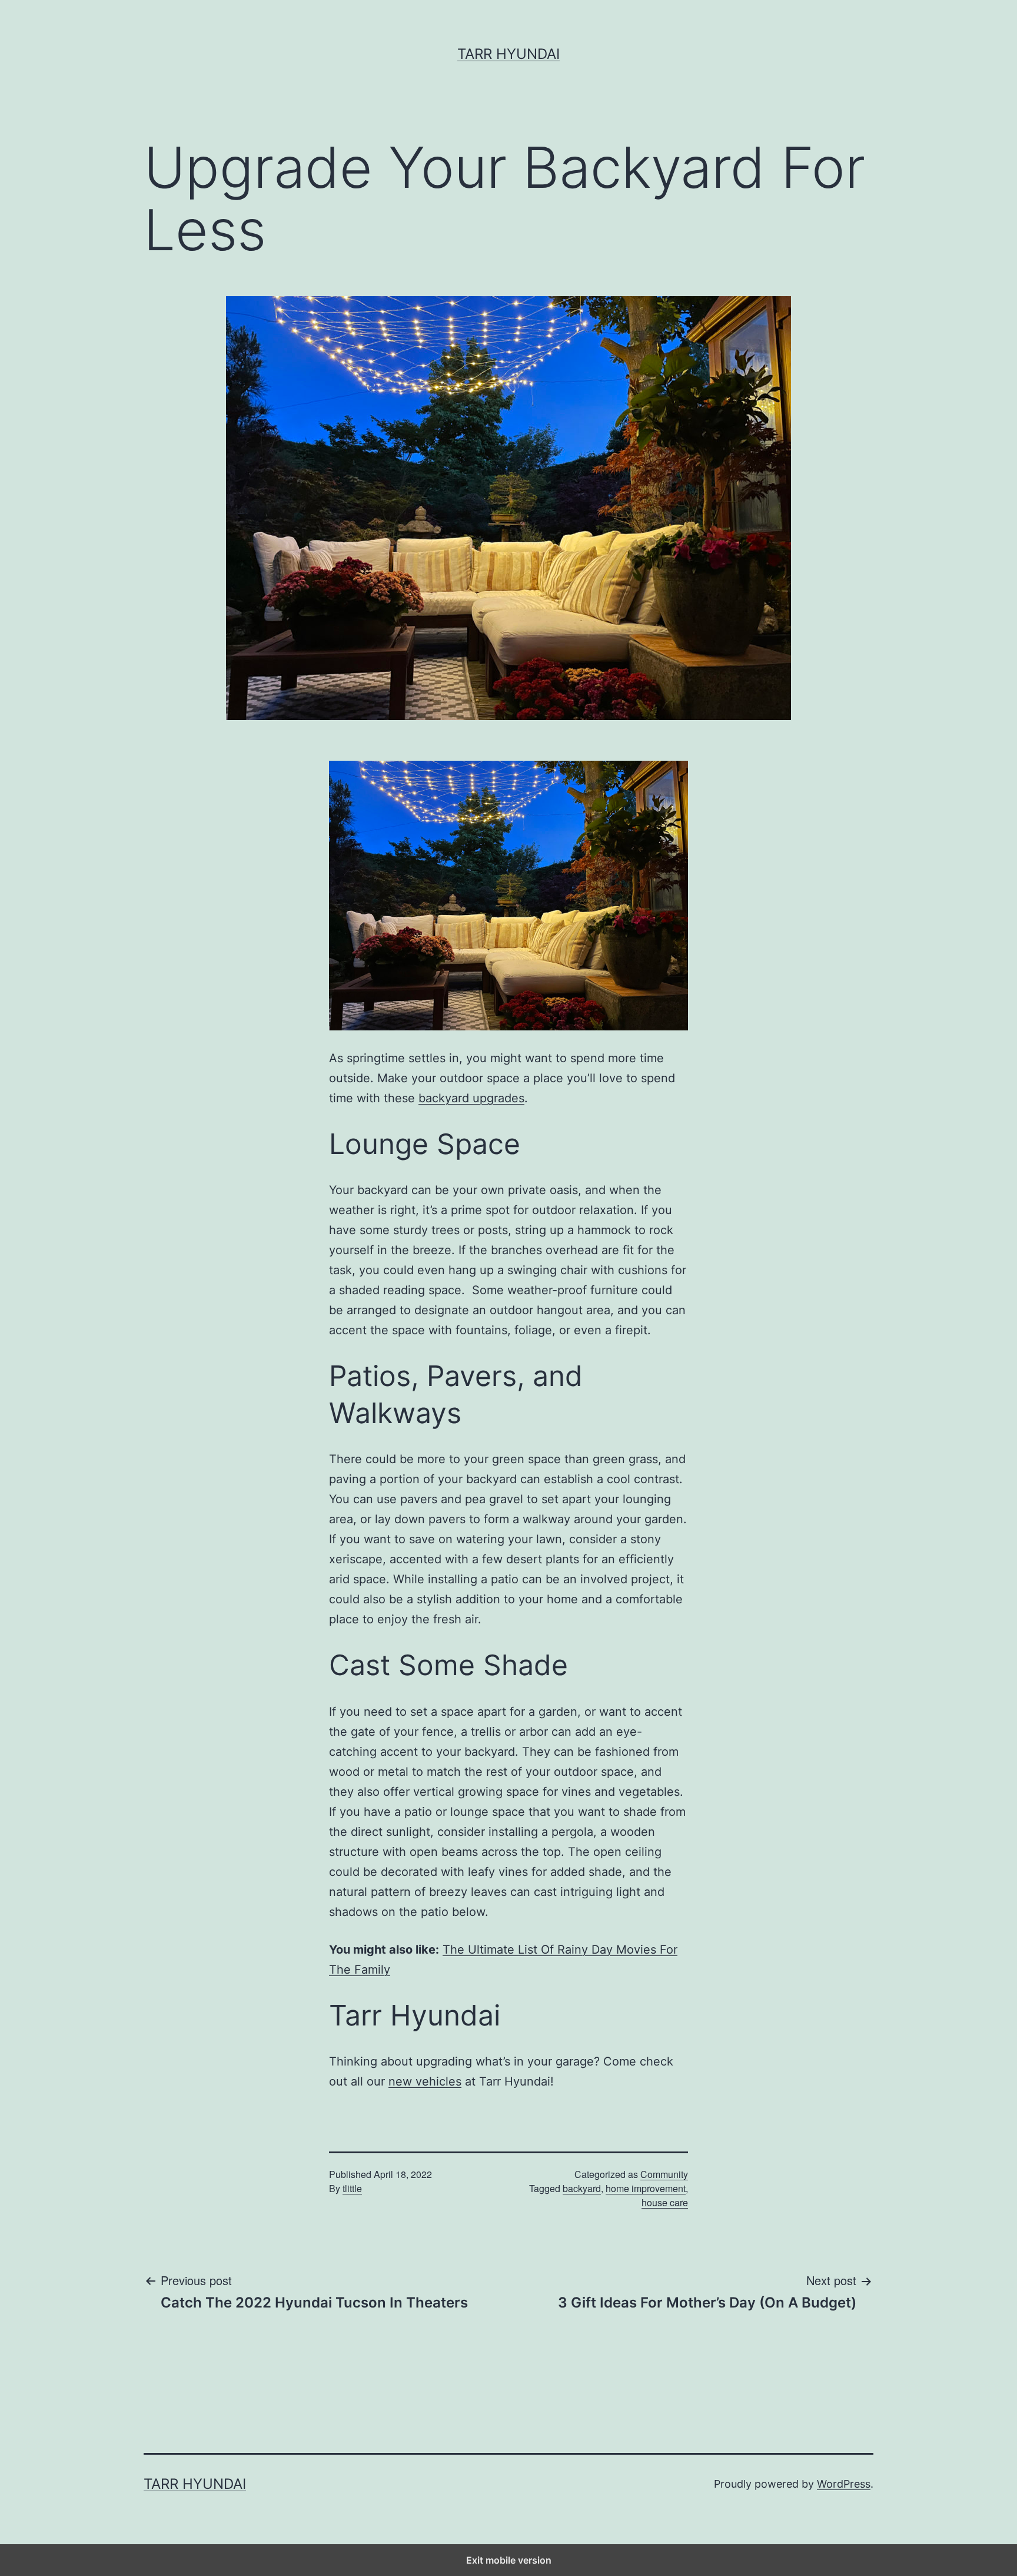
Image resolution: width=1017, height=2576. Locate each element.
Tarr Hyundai (508, 54)
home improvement (646, 2188)
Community (664, 2174)
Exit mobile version (509, 2560)
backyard (582, 2188)
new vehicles (425, 2081)
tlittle (352, 2188)
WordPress (844, 2484)
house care (665, 2202)
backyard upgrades (471, 1098)
